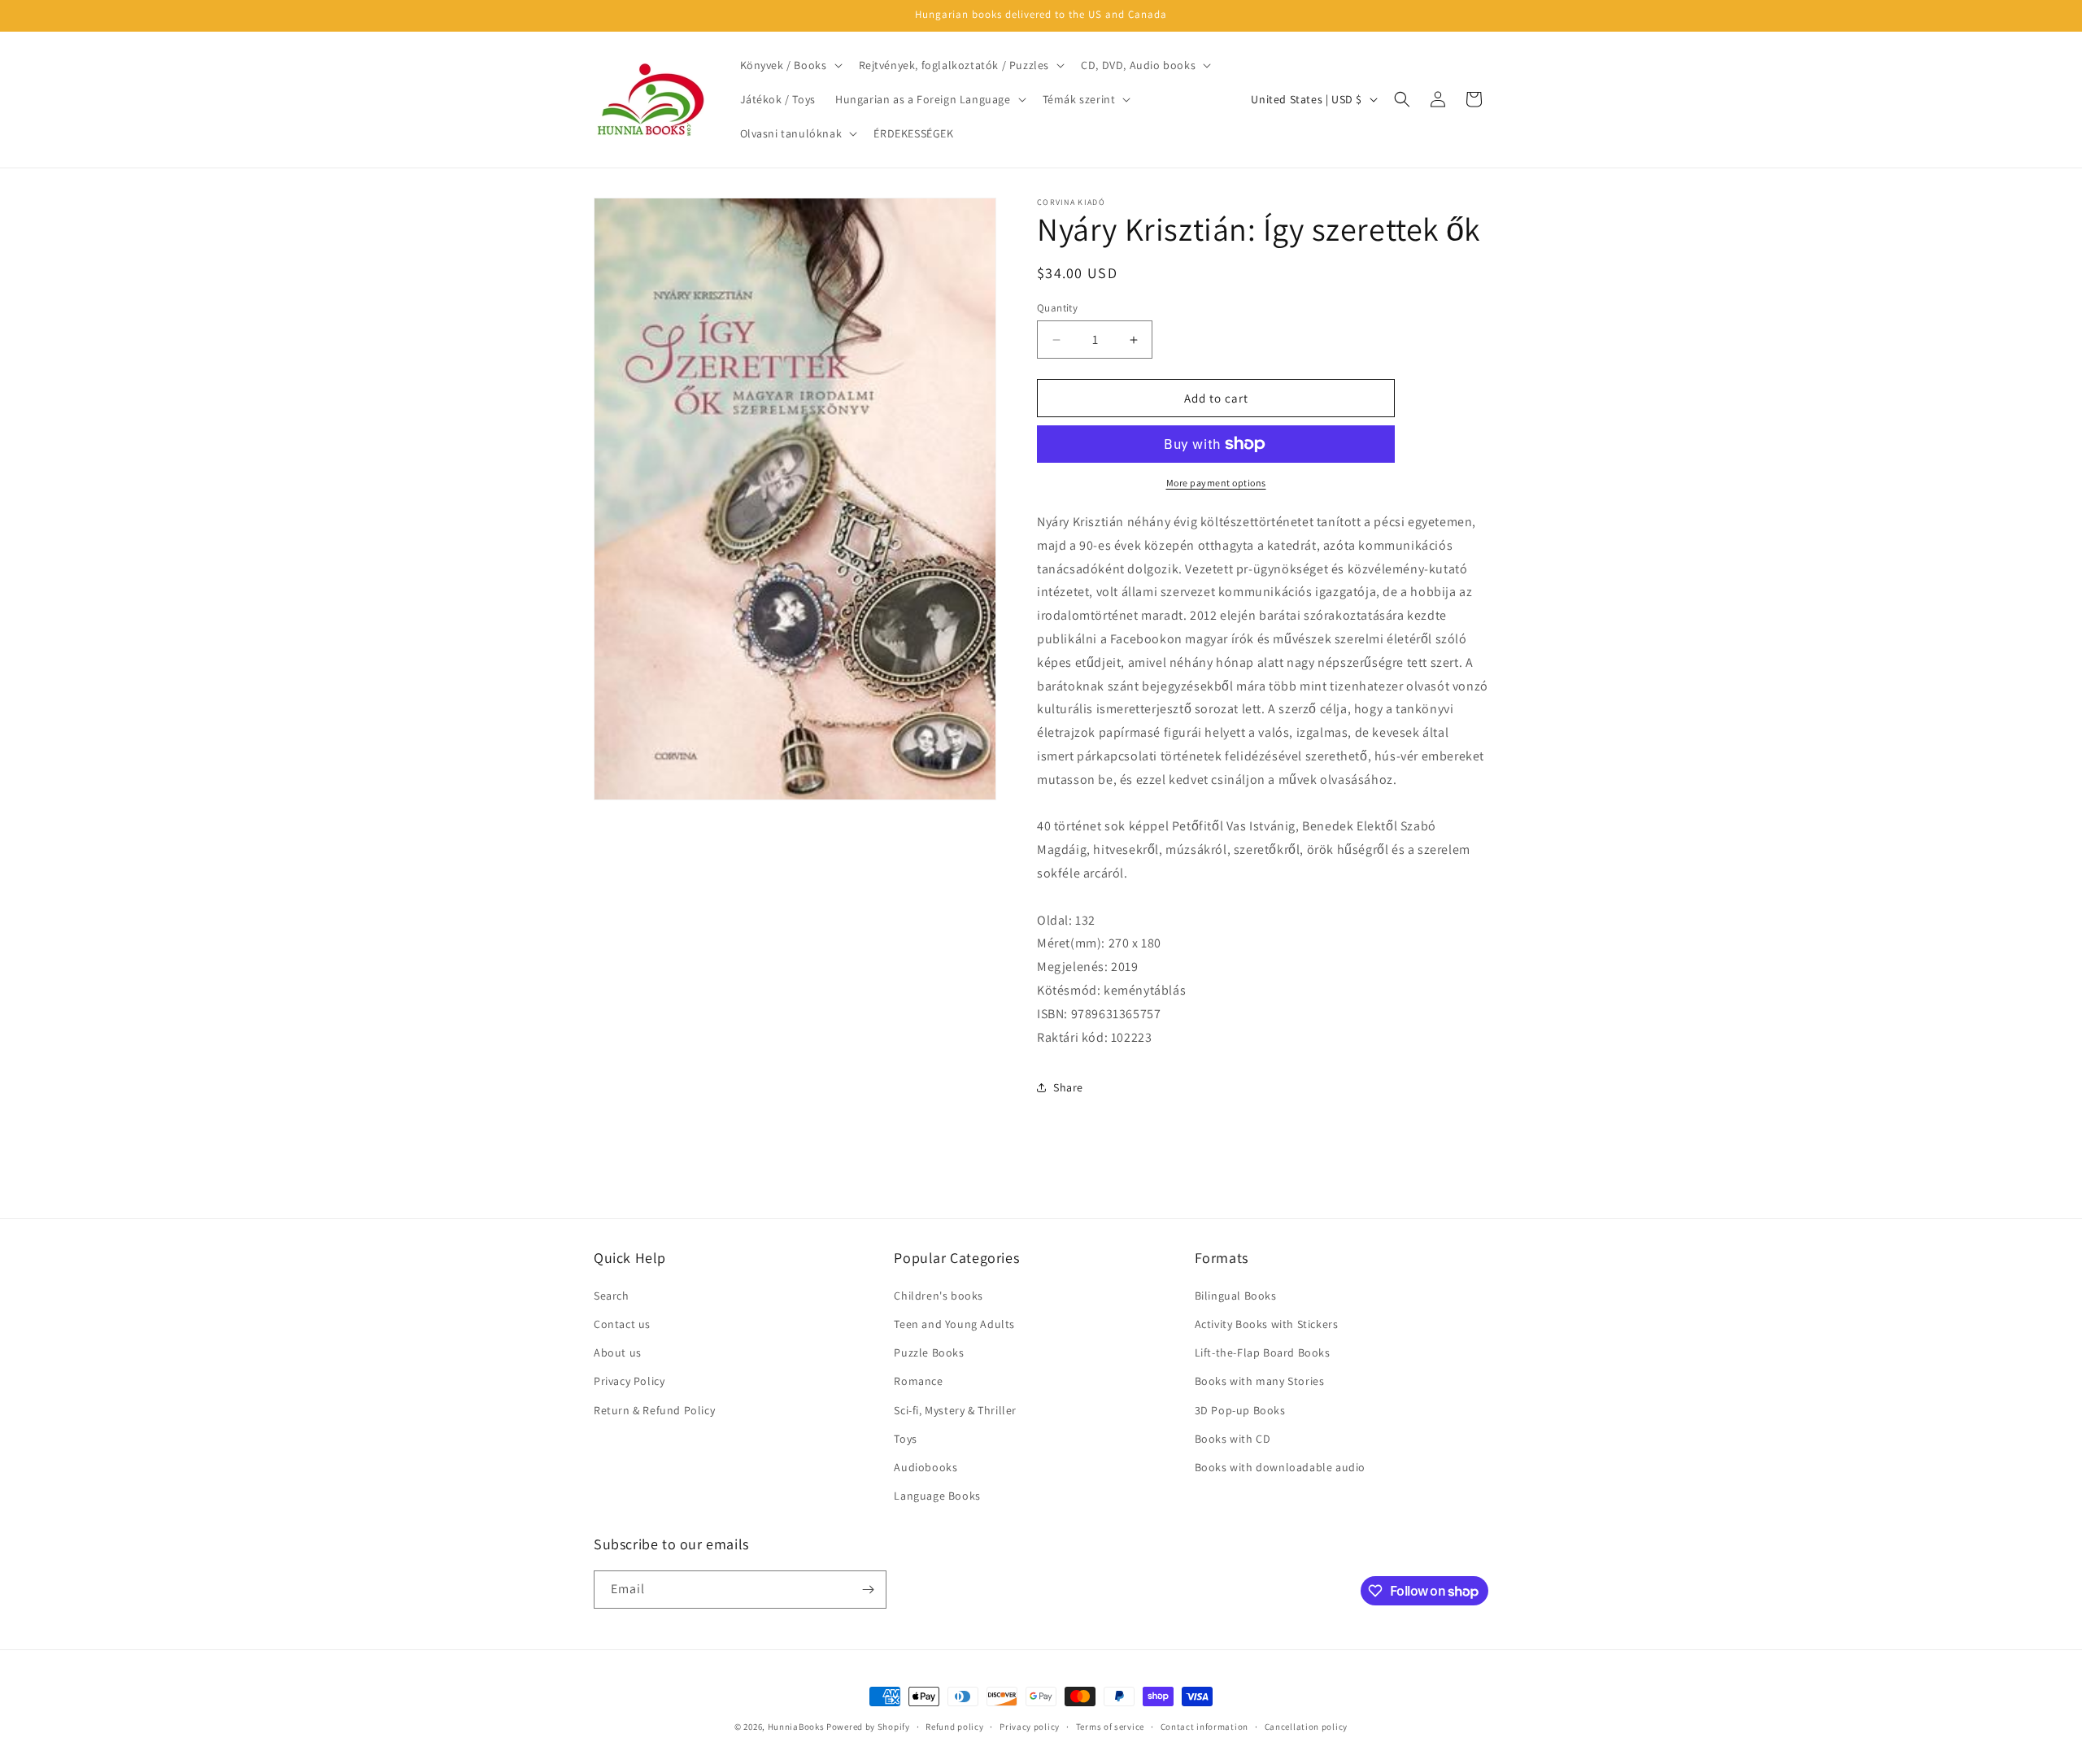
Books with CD (1233, 1439)
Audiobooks (926, 1467)
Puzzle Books (929, 1352)
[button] (790, 65)
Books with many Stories (1260, 1381)
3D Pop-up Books (1240, 1410)
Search (612, 1296)
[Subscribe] (868, 1590)
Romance (918, 1381)
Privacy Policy (629, 1381)
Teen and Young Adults (954, 1324)
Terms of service (1110, 1727)
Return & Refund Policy (654, 1410)
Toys (905, 1439)
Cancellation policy (1306, 1727)
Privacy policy (1030, 1727)
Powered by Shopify (868, 1727)
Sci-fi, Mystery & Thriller (955, 1410)
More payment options (1216, 483)
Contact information (1204, 1727)
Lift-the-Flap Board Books (1263, 1352)
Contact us (622, 1324)
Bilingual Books (1236, 1296)
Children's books (939, 1296)
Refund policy (954, 1727)
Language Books (937, 1496)
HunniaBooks (796, 1727)
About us (618, 1352)
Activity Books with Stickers (1267, 1324)
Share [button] (1068, 1087)
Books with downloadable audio (1280, 1467)
